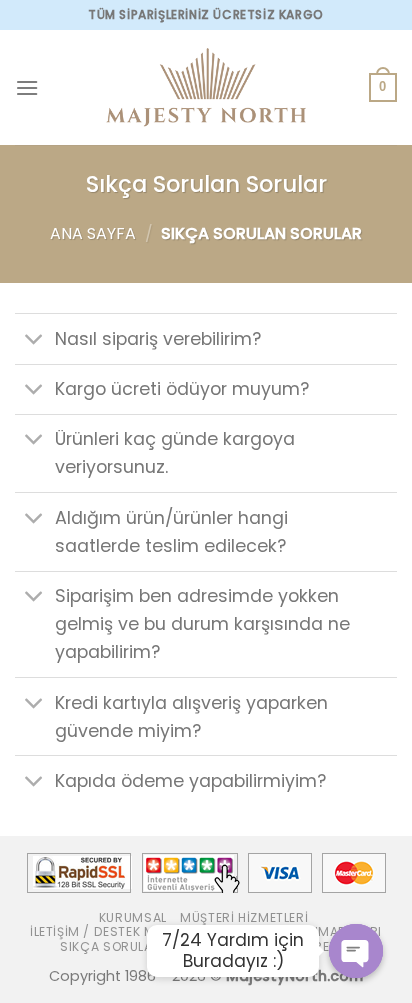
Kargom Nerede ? (296, 946)
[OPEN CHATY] (356, 951)
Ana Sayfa (93, 233)
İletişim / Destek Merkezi (113, 931)
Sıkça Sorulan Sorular (142, 946)
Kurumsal (133, 917)
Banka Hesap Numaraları (296, 931)
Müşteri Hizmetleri (244, 917)
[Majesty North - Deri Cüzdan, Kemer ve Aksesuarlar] (206, 87)
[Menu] (27, 87)
